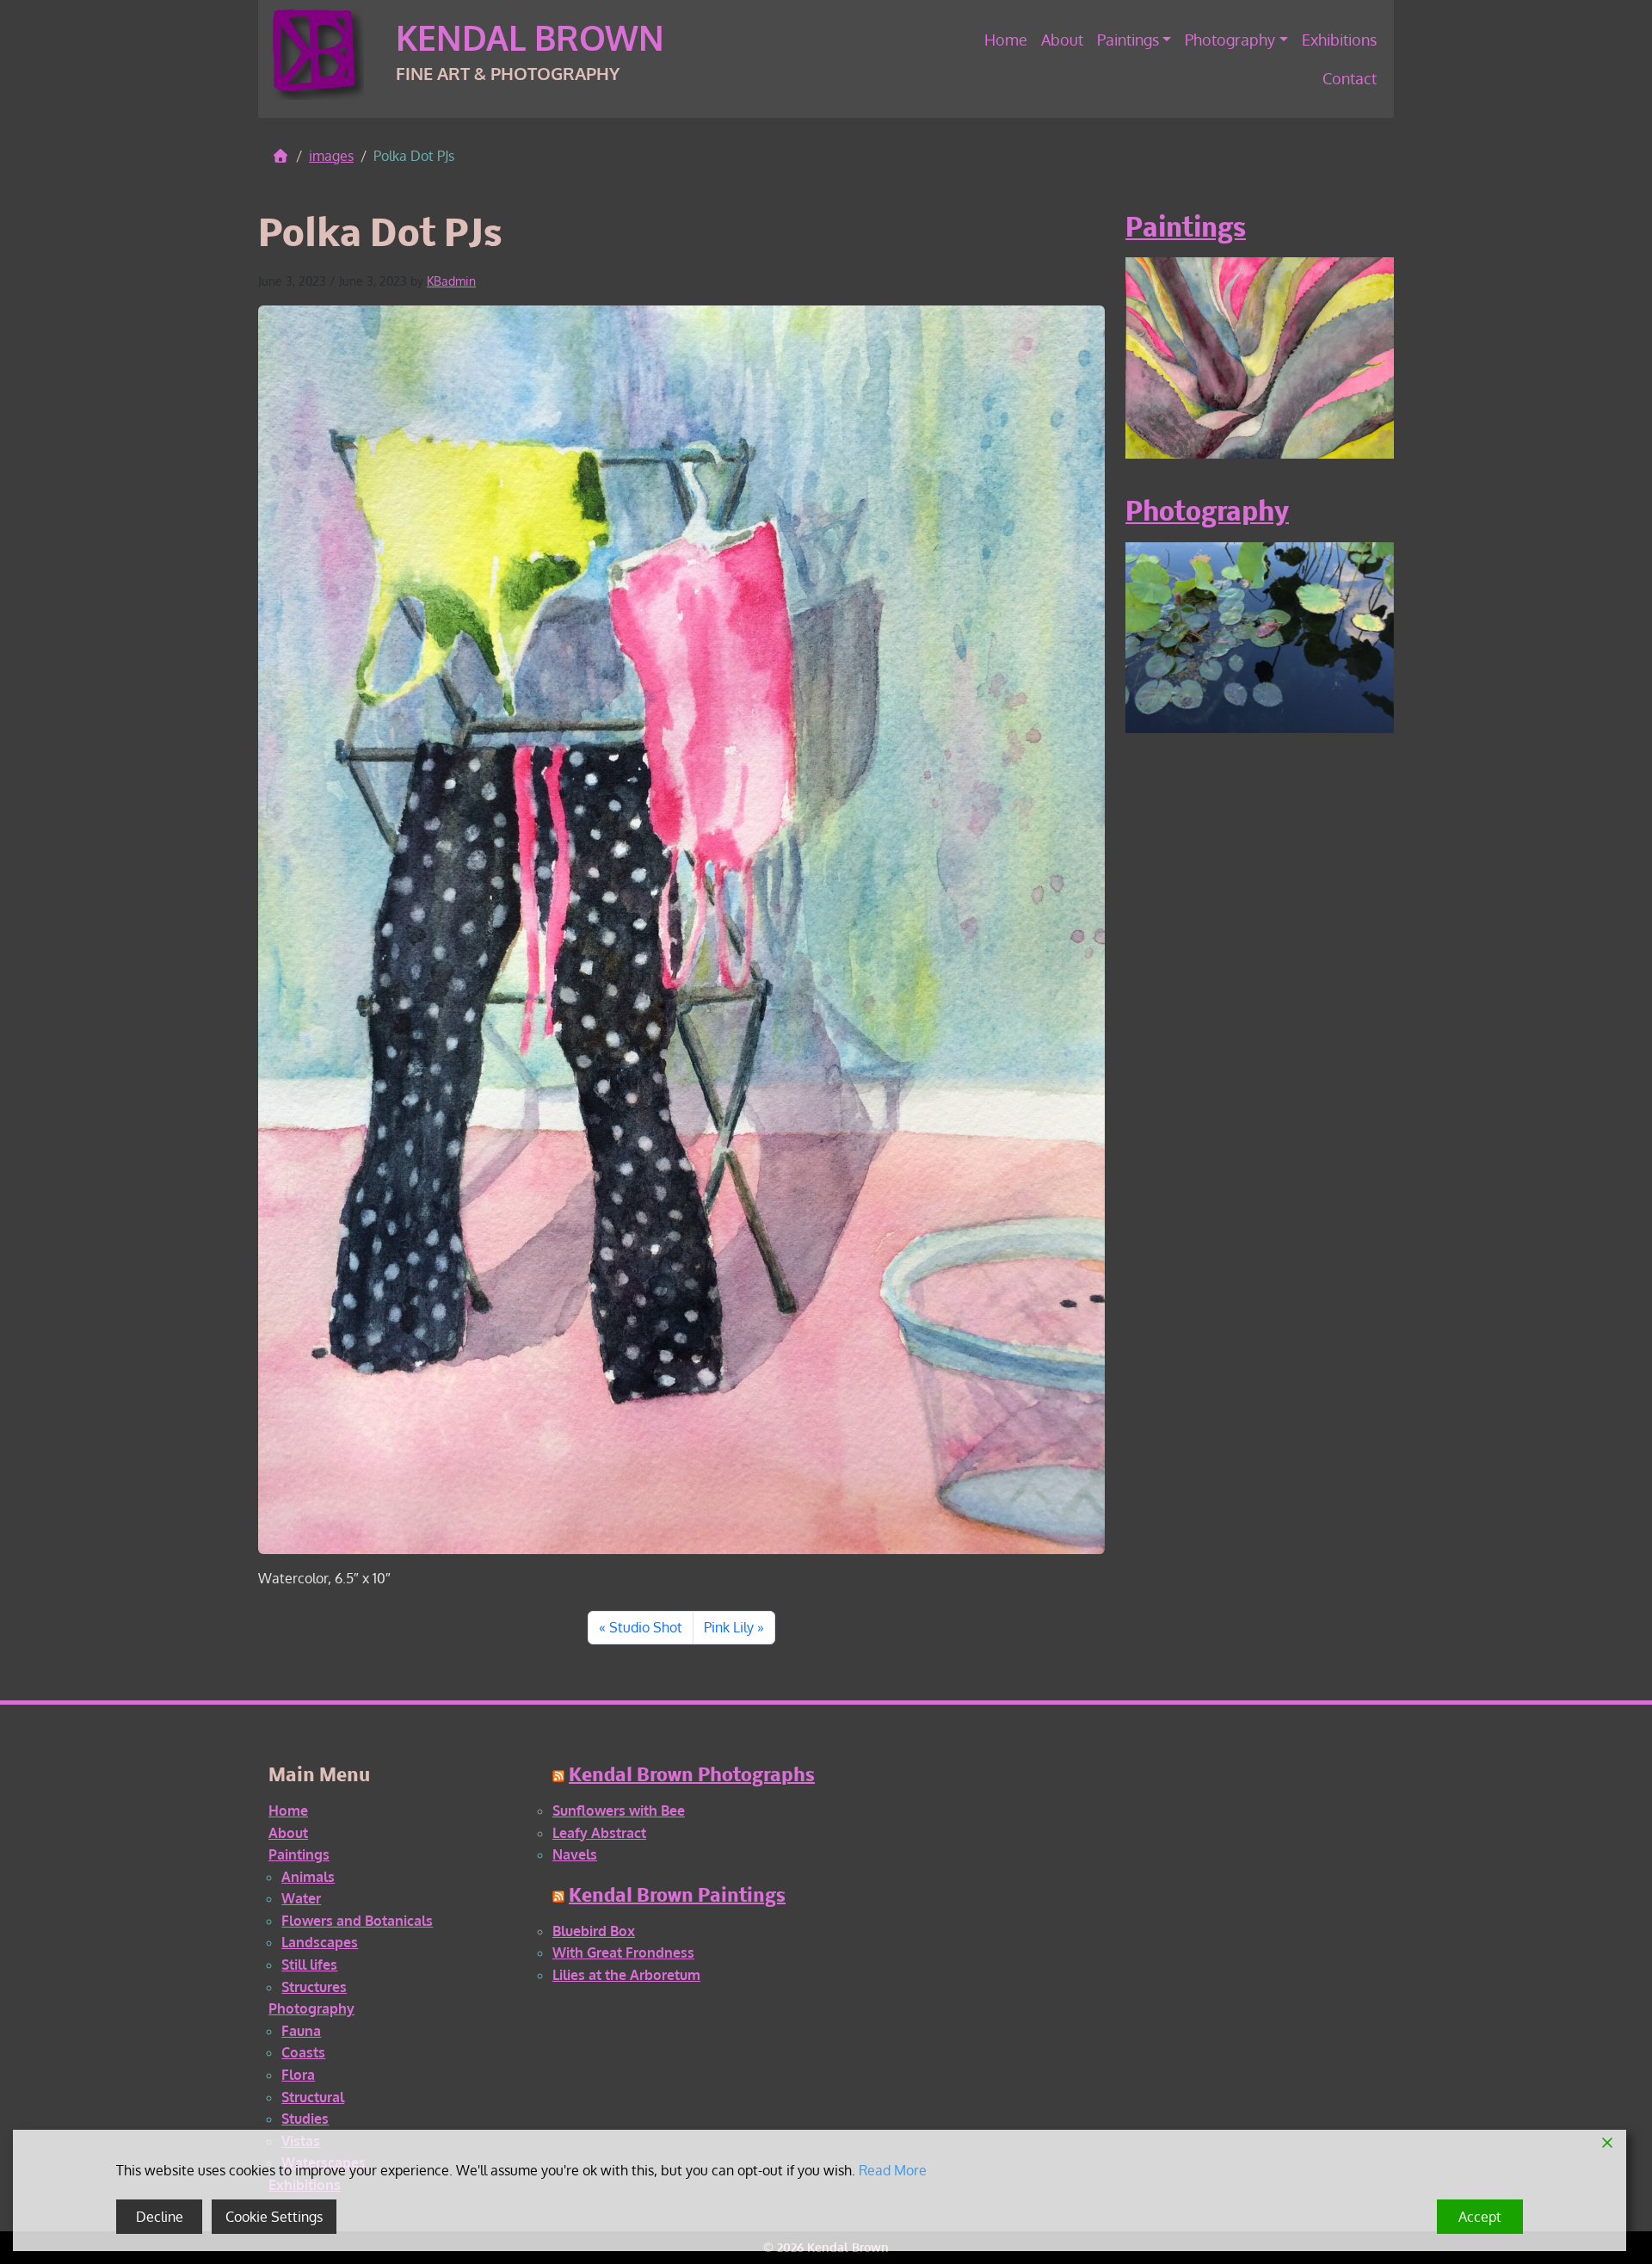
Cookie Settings (274, 2217)
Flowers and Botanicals (357, 1921)
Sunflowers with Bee (619, 1811)
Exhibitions (1339, 40)
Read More (893, 2170)
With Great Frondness (623, 1952)
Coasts (303, 2052)
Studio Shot (646, 1627)
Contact (1350, 78)
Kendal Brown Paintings (677, 1897)
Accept (1480, 2217)
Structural (313, 2097)
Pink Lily (729, 1627)
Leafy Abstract (599, 1833)
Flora (298, 2075)
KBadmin (451, 281)
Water (301, 1898)
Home (1006, 40)
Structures (314, 1987)
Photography (1230, 40)
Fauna (301, 2031)
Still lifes (309, 1965)
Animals (308, 1877)
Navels (575, 1854)
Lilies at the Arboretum (626, 1975)
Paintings (1128, 40)
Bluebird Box (594, 1931)
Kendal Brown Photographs (692, 1777)
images (331, 156)
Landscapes (320, 1942)
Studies (305, 2119)
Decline (160, 2217)
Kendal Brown (530, 37)
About (1062, 40)
